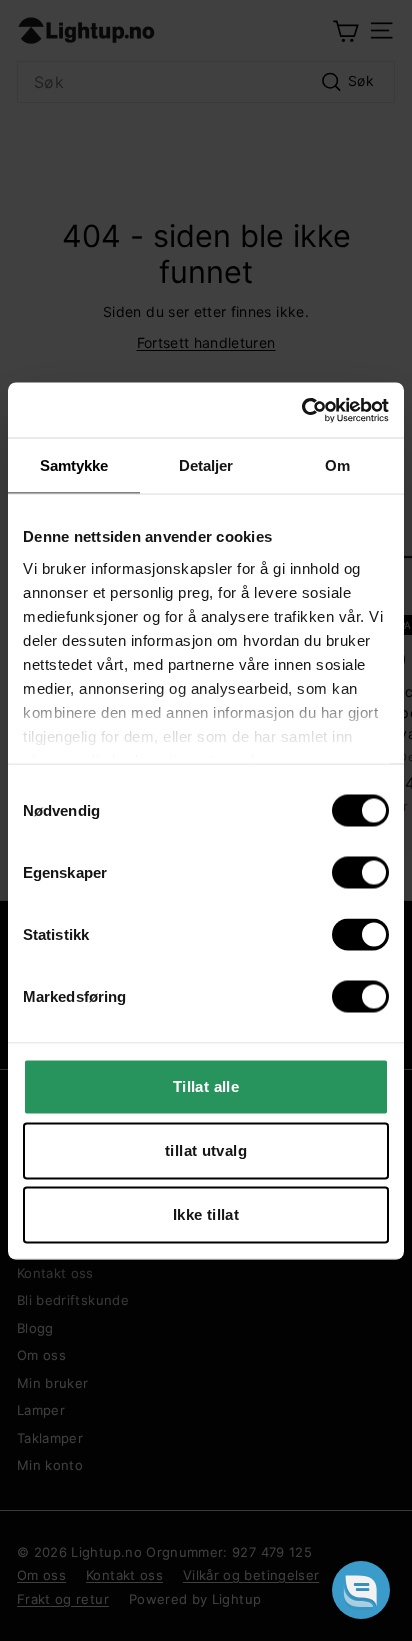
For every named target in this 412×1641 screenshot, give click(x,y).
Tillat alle (206, 1086)
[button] (361, 1590)
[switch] (360, 873)
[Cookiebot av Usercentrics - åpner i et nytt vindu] (301, 410)
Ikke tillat (206, 1214)
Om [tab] (337, 465)
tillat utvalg (206, 1150)
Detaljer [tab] (206, 465)
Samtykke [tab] (74, 465)
